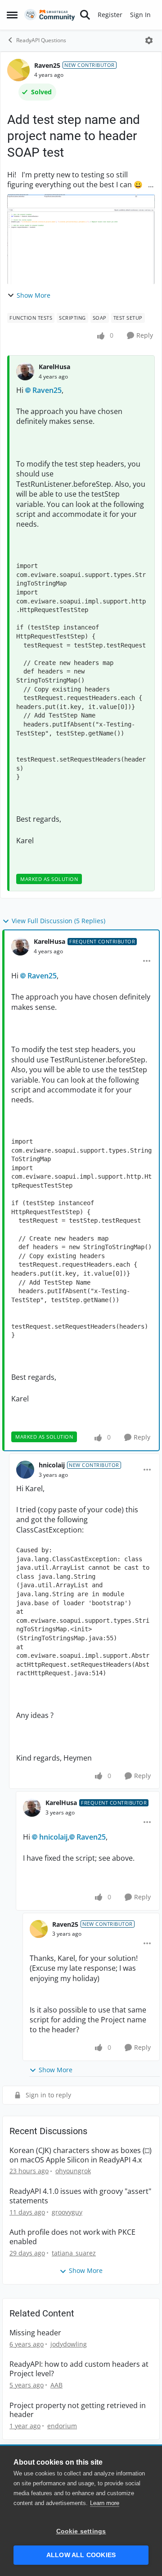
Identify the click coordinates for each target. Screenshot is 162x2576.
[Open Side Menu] (12, 15)
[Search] (85, 15)
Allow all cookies (81, 2555)
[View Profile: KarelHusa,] (25, 371)
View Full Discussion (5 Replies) (58, 921)
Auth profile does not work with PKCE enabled (72, 2237)
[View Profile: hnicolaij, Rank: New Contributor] (25, 1470)
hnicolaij (52, 1465)
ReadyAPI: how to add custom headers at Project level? (79, 2369)
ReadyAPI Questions (41, 40)
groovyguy (67, 2212)
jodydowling (69, 2344)
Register (110, 15)
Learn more (105, 2503)
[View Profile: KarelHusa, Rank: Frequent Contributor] (20, 947)
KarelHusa (54, 367)
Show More (34, 295)
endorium (62, 2426)
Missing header (35, 2333)
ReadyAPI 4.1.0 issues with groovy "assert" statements (80, 2196)
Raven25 (47, 65)
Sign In (140, 15)
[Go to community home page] (50, 15)
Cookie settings (81, 2531)
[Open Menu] (149, 40)
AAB (56, 2385)
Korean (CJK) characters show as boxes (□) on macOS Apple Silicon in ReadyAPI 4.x (81, 2155)
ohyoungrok (73, 2171)
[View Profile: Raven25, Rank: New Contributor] (18, 70)
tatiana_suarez (74, 2253)
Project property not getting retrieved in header (78, 2410)
